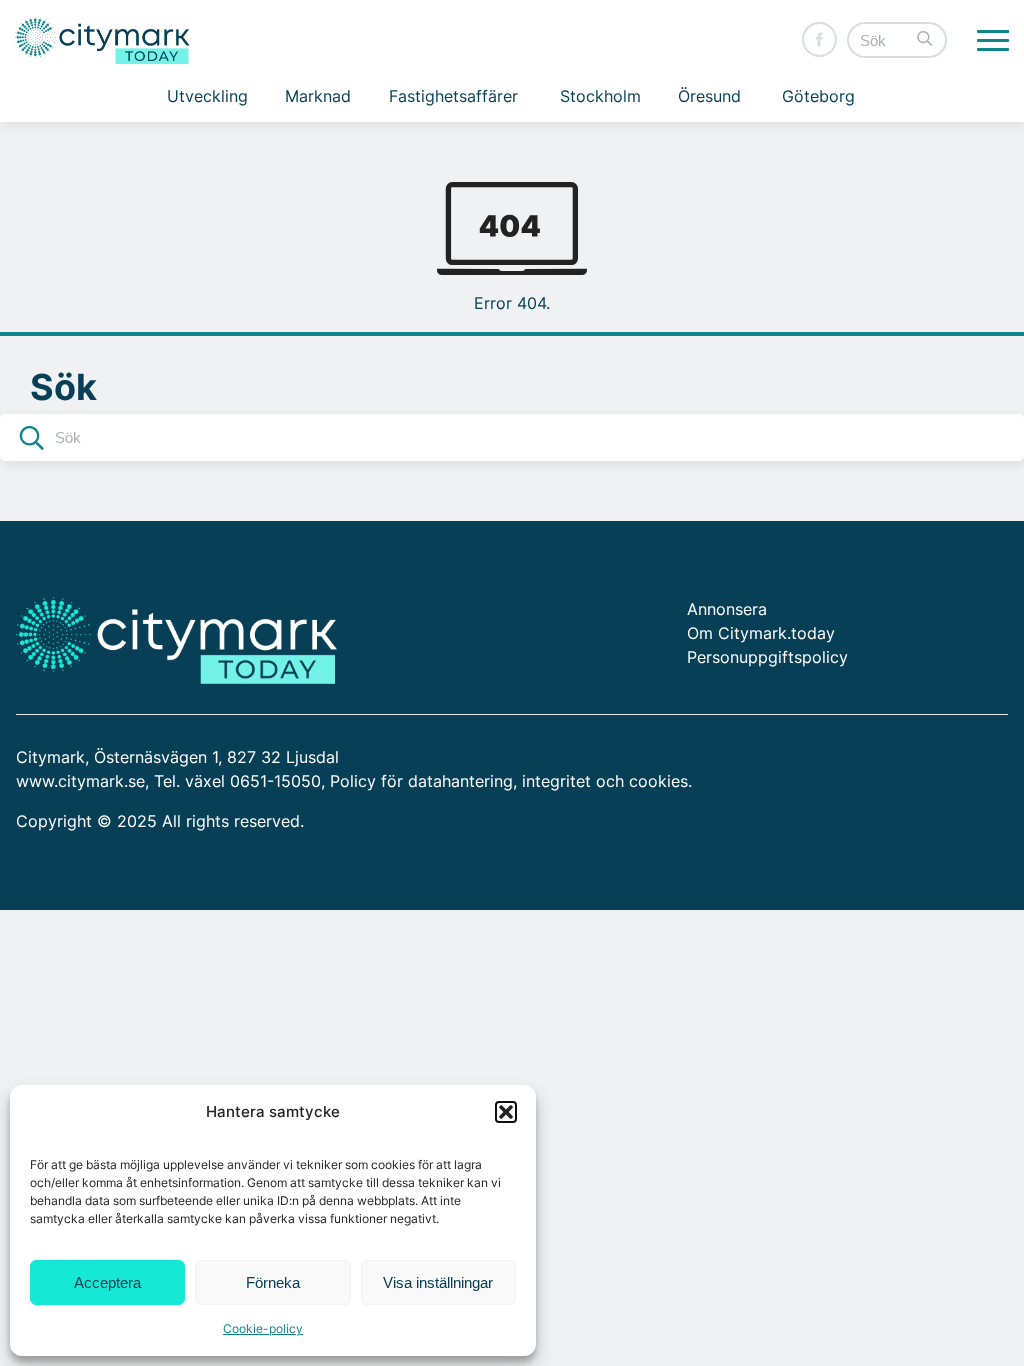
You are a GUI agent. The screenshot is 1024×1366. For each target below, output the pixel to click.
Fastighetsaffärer (453, 96)
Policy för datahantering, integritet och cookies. (511, 781)
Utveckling (207, 96)
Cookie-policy (263, 1328)
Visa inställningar (438, 1282)
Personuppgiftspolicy (767, 657)
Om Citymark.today (761, 633)
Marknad (318, 96)
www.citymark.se (80, 781)
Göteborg (818, 96)
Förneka (273, 1282)
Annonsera (727, 609)
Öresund (709, 96)
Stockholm (600, 96)
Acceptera (107, 1282)
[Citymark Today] (102, 40)
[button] (506, 1112)
